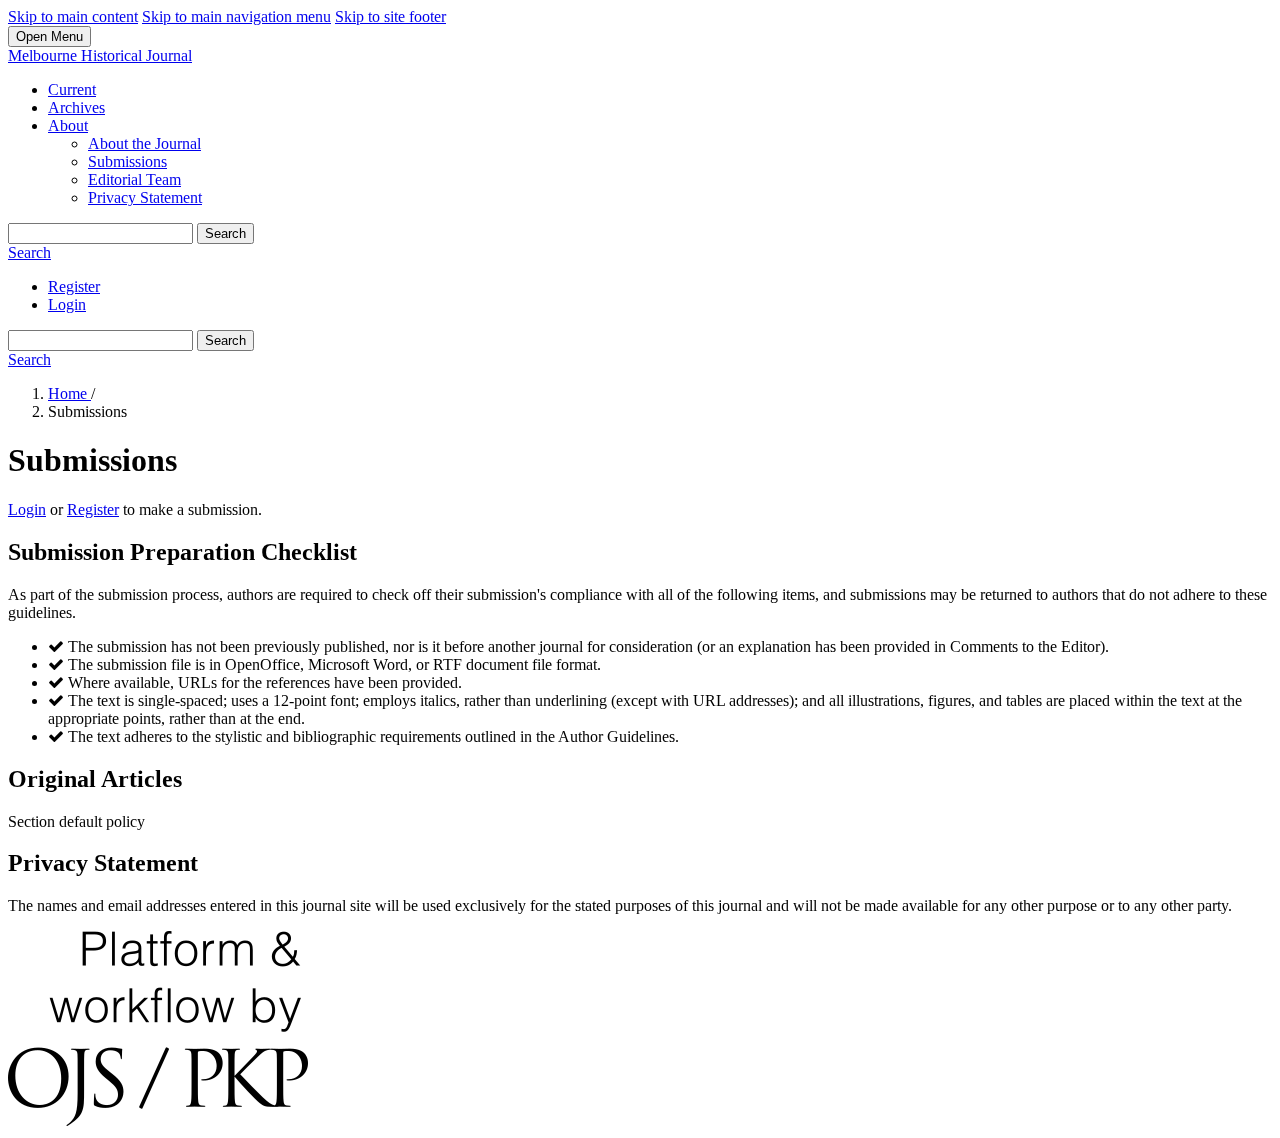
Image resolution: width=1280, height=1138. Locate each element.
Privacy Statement (145, 197)
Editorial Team (134, 179)
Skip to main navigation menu (236, 16)
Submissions (127, 161)
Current (72, 89)
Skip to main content (73, 16)
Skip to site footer (390, 16)
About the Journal (144, 143)
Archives (76, 107)
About (68, 125)
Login (67, 304)
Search (225, 233)
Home (69, 393)
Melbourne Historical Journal (100, 55)
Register (74, 286)
